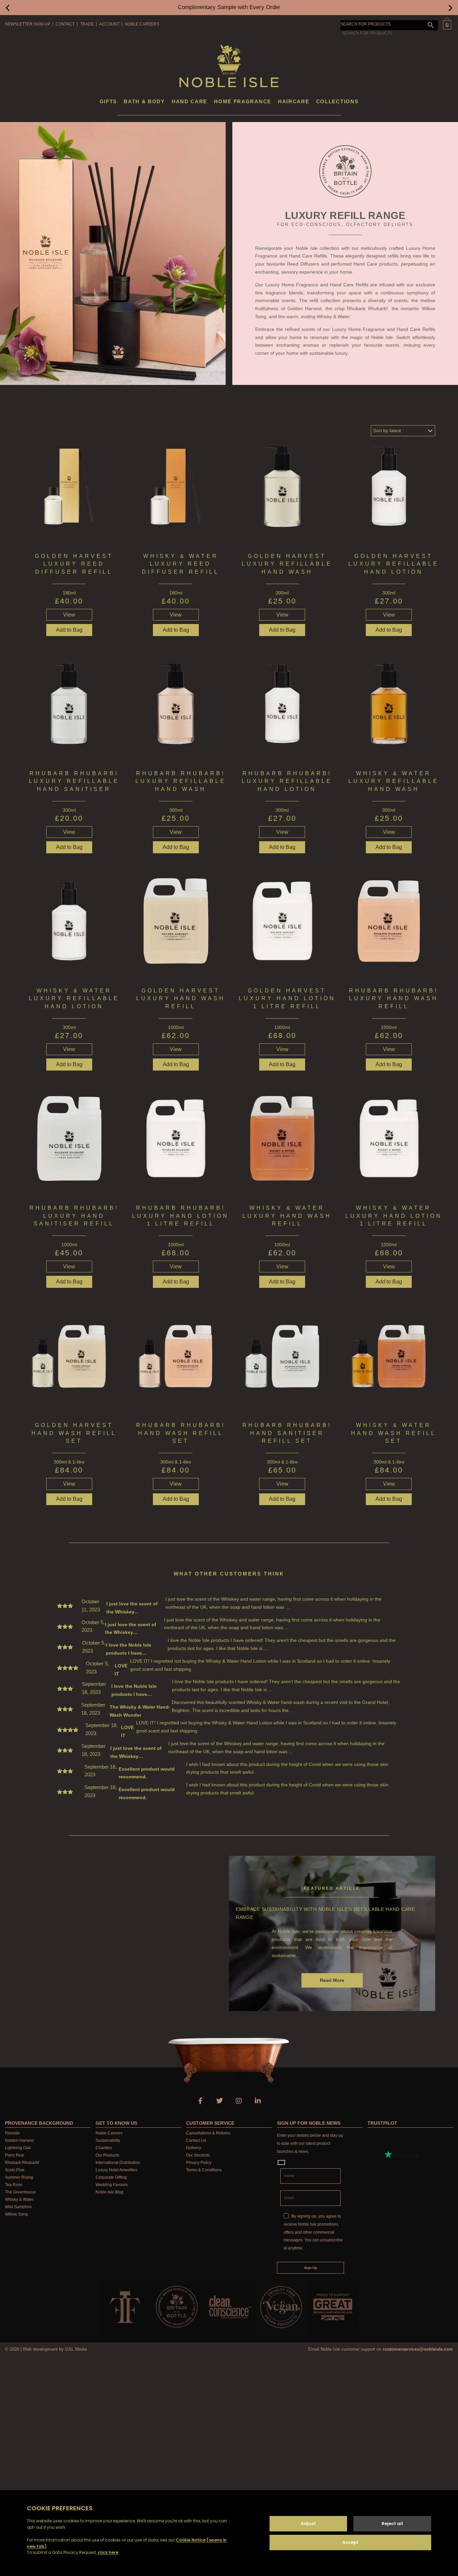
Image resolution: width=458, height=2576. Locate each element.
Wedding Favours (112, 2185)
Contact (65, 24)
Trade (87, 24)
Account (109, 24)
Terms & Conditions (204, 2170)
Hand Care (189, 101)
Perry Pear (15, 2155)
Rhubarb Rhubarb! (22, 2163)
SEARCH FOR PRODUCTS (365, 24)
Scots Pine (15, 2170)
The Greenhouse (20, 2192)
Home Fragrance (243, 101)
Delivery (194, 2148)
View (69, 615)
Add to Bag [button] (69, 630)
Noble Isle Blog (109, 2192)
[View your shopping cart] (447, 24)
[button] (8, 8)
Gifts (108, 101)
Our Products (107, 2155)
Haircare (294, 101)
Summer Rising (19, 2177)
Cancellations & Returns (208, 2133)
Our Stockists (198, 2155)
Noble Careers (142, 24)
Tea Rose (14, 2185)
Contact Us (196, 2140)
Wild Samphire (18, 2207)
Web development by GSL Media (55, 2349)
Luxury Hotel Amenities (117, 2170)
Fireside (12, 2133)
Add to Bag (282, 630)
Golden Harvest (19, 2140)
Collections (337, 101)
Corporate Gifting (111, 2177)
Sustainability (108, 2140)
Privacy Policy (199, 2163)
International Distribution (118, 2163)
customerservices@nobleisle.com (418, 2349)
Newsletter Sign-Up (28, 24)
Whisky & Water (19, 2199)
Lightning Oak (18, 2148)
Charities (104, 2148)
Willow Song (16, 2214)
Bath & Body (144, 101)
